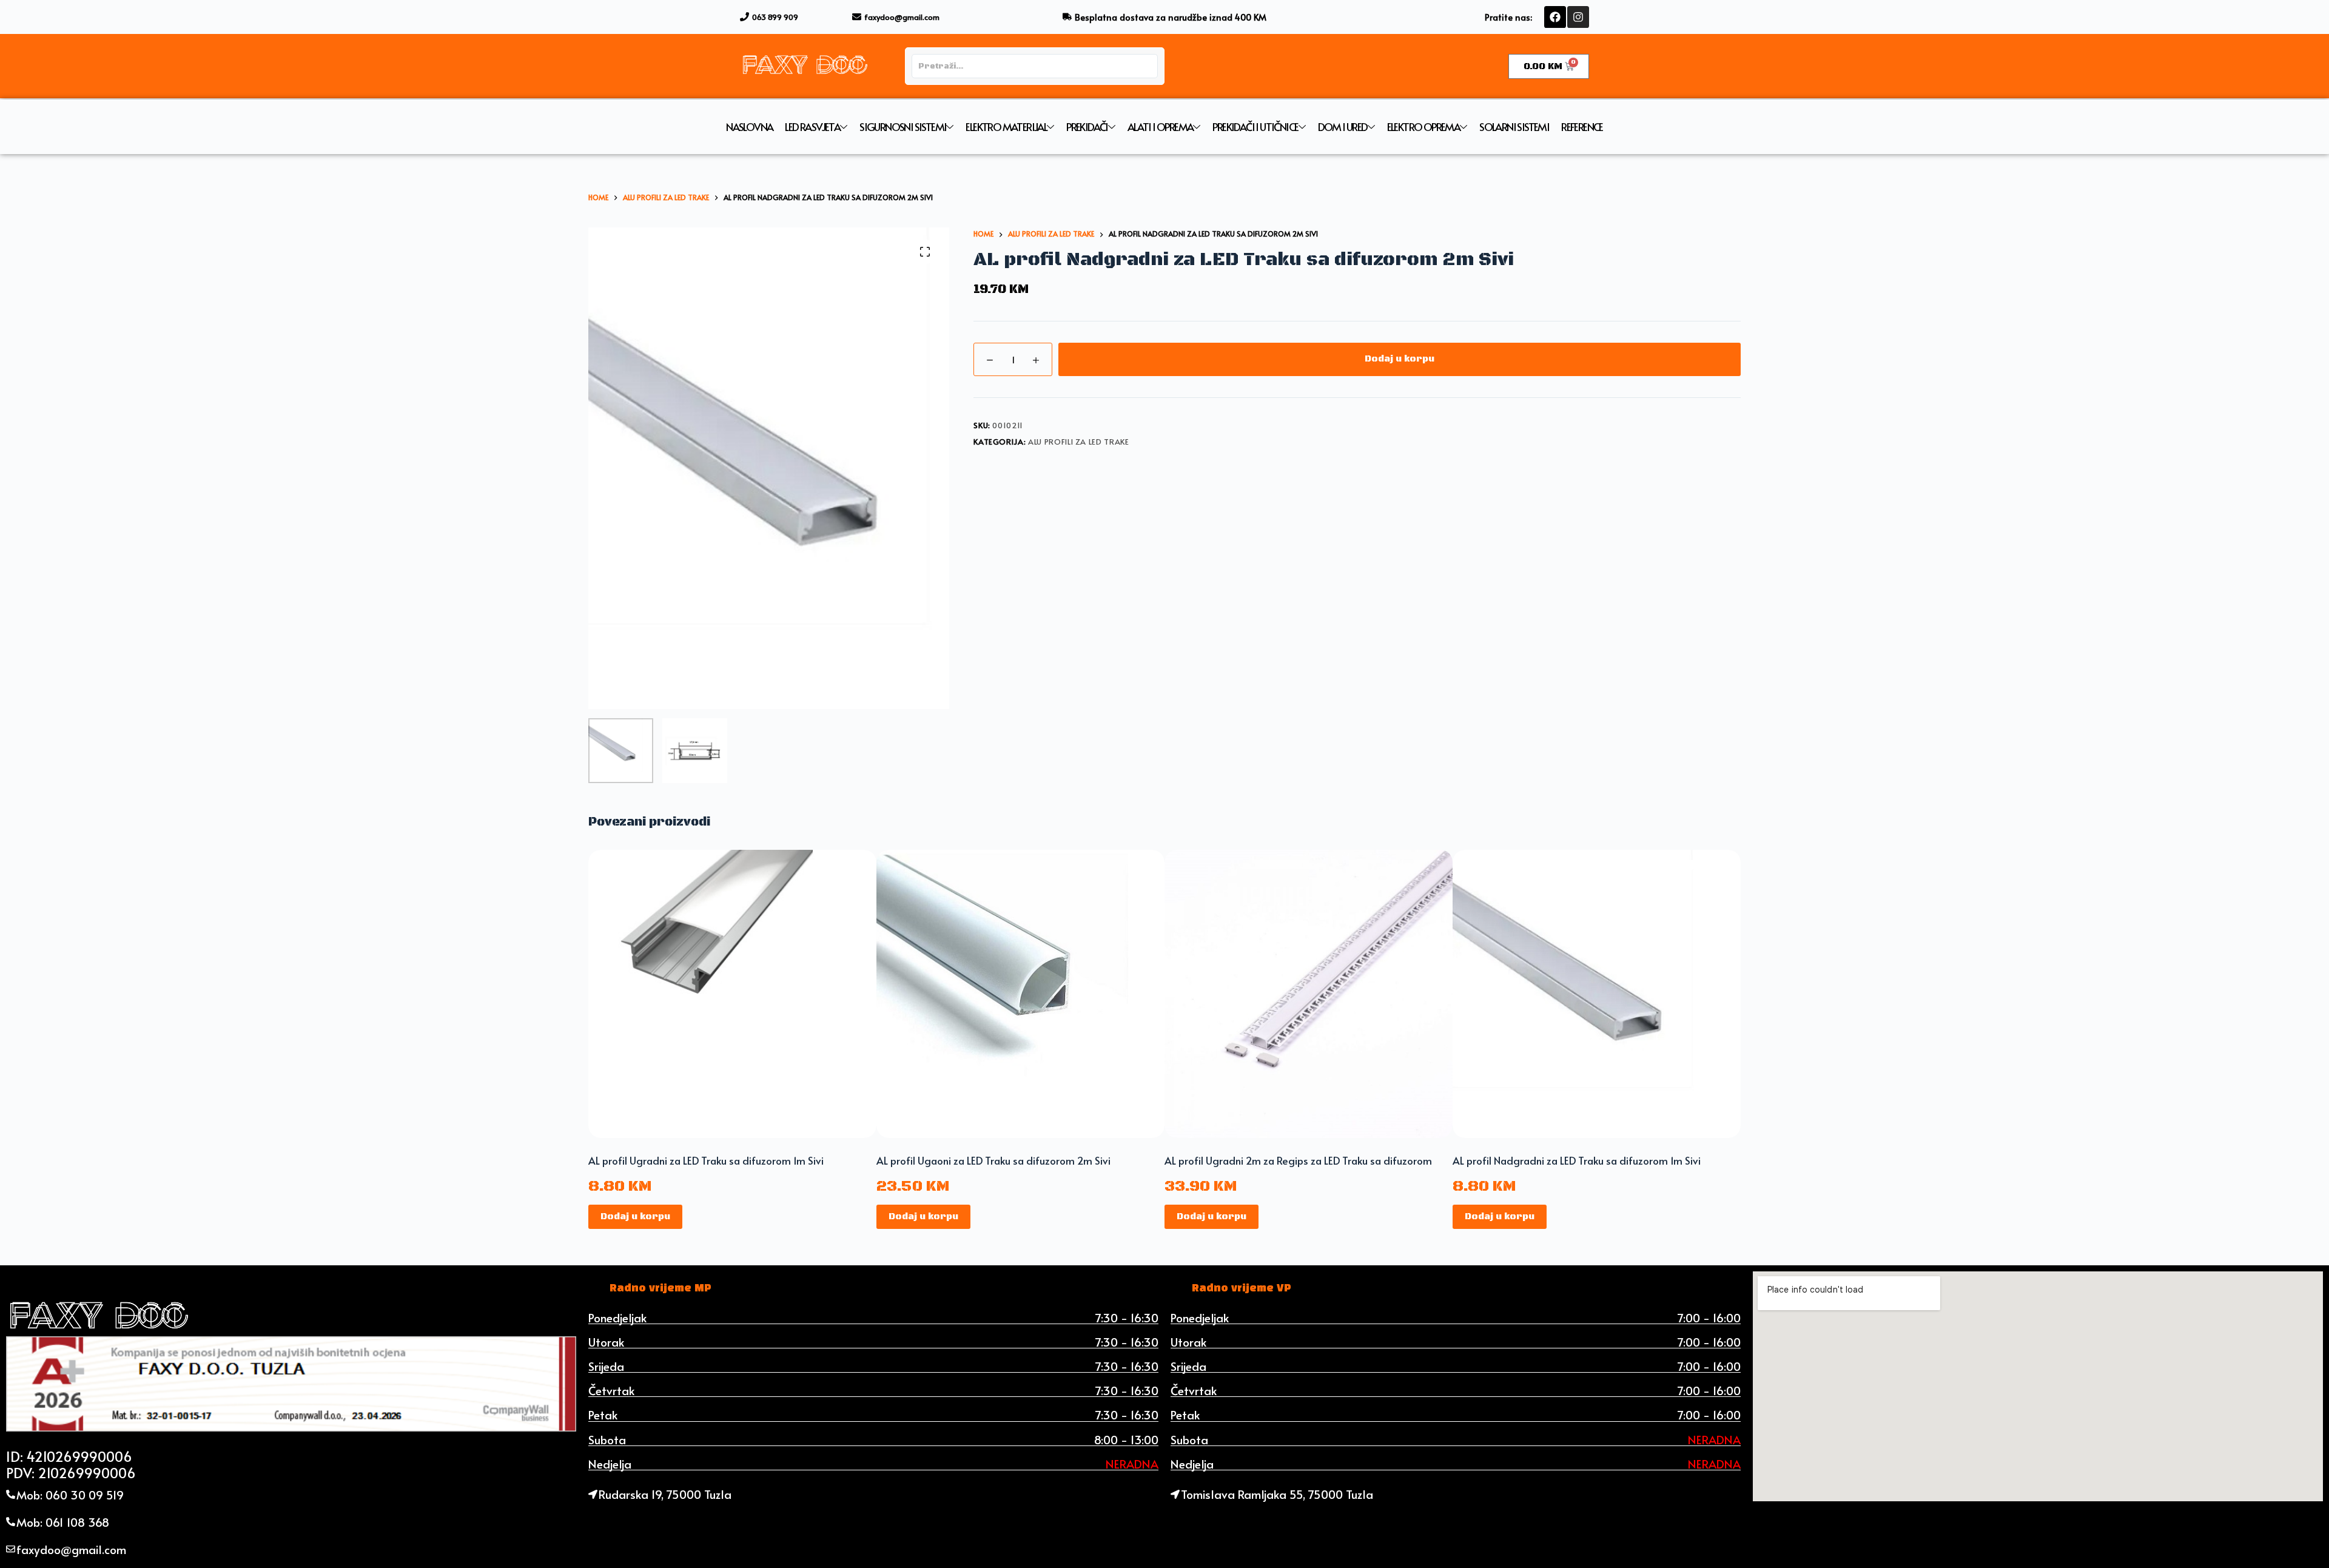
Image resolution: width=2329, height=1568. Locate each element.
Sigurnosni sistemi (903, 127)
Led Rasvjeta (812, 127)
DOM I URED (1343, 127)
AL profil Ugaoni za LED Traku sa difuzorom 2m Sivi (993, 1160)
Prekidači (1087, 127)
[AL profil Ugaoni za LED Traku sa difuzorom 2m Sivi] (1020, 994)
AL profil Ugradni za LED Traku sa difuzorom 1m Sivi (706, 1160)
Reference (1582, 127)
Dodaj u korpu (1400, 359)
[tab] (660, 1288)
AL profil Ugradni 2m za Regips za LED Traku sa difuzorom (1298, 1160)
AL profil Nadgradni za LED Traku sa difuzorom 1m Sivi (1577, 1160)
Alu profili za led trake (1079, 442)
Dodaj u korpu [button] (635, 1216)
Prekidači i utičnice (1255, 127)
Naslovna (749, 127)
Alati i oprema (1161, 127)
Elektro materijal (1006, 127)
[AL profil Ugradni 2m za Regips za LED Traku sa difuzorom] (1309, 994)
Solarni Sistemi (1514, 127)
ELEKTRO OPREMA (1424, 127)
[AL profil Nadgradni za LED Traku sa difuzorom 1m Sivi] (1597, 994)
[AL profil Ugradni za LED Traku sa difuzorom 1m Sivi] (732, 994)
